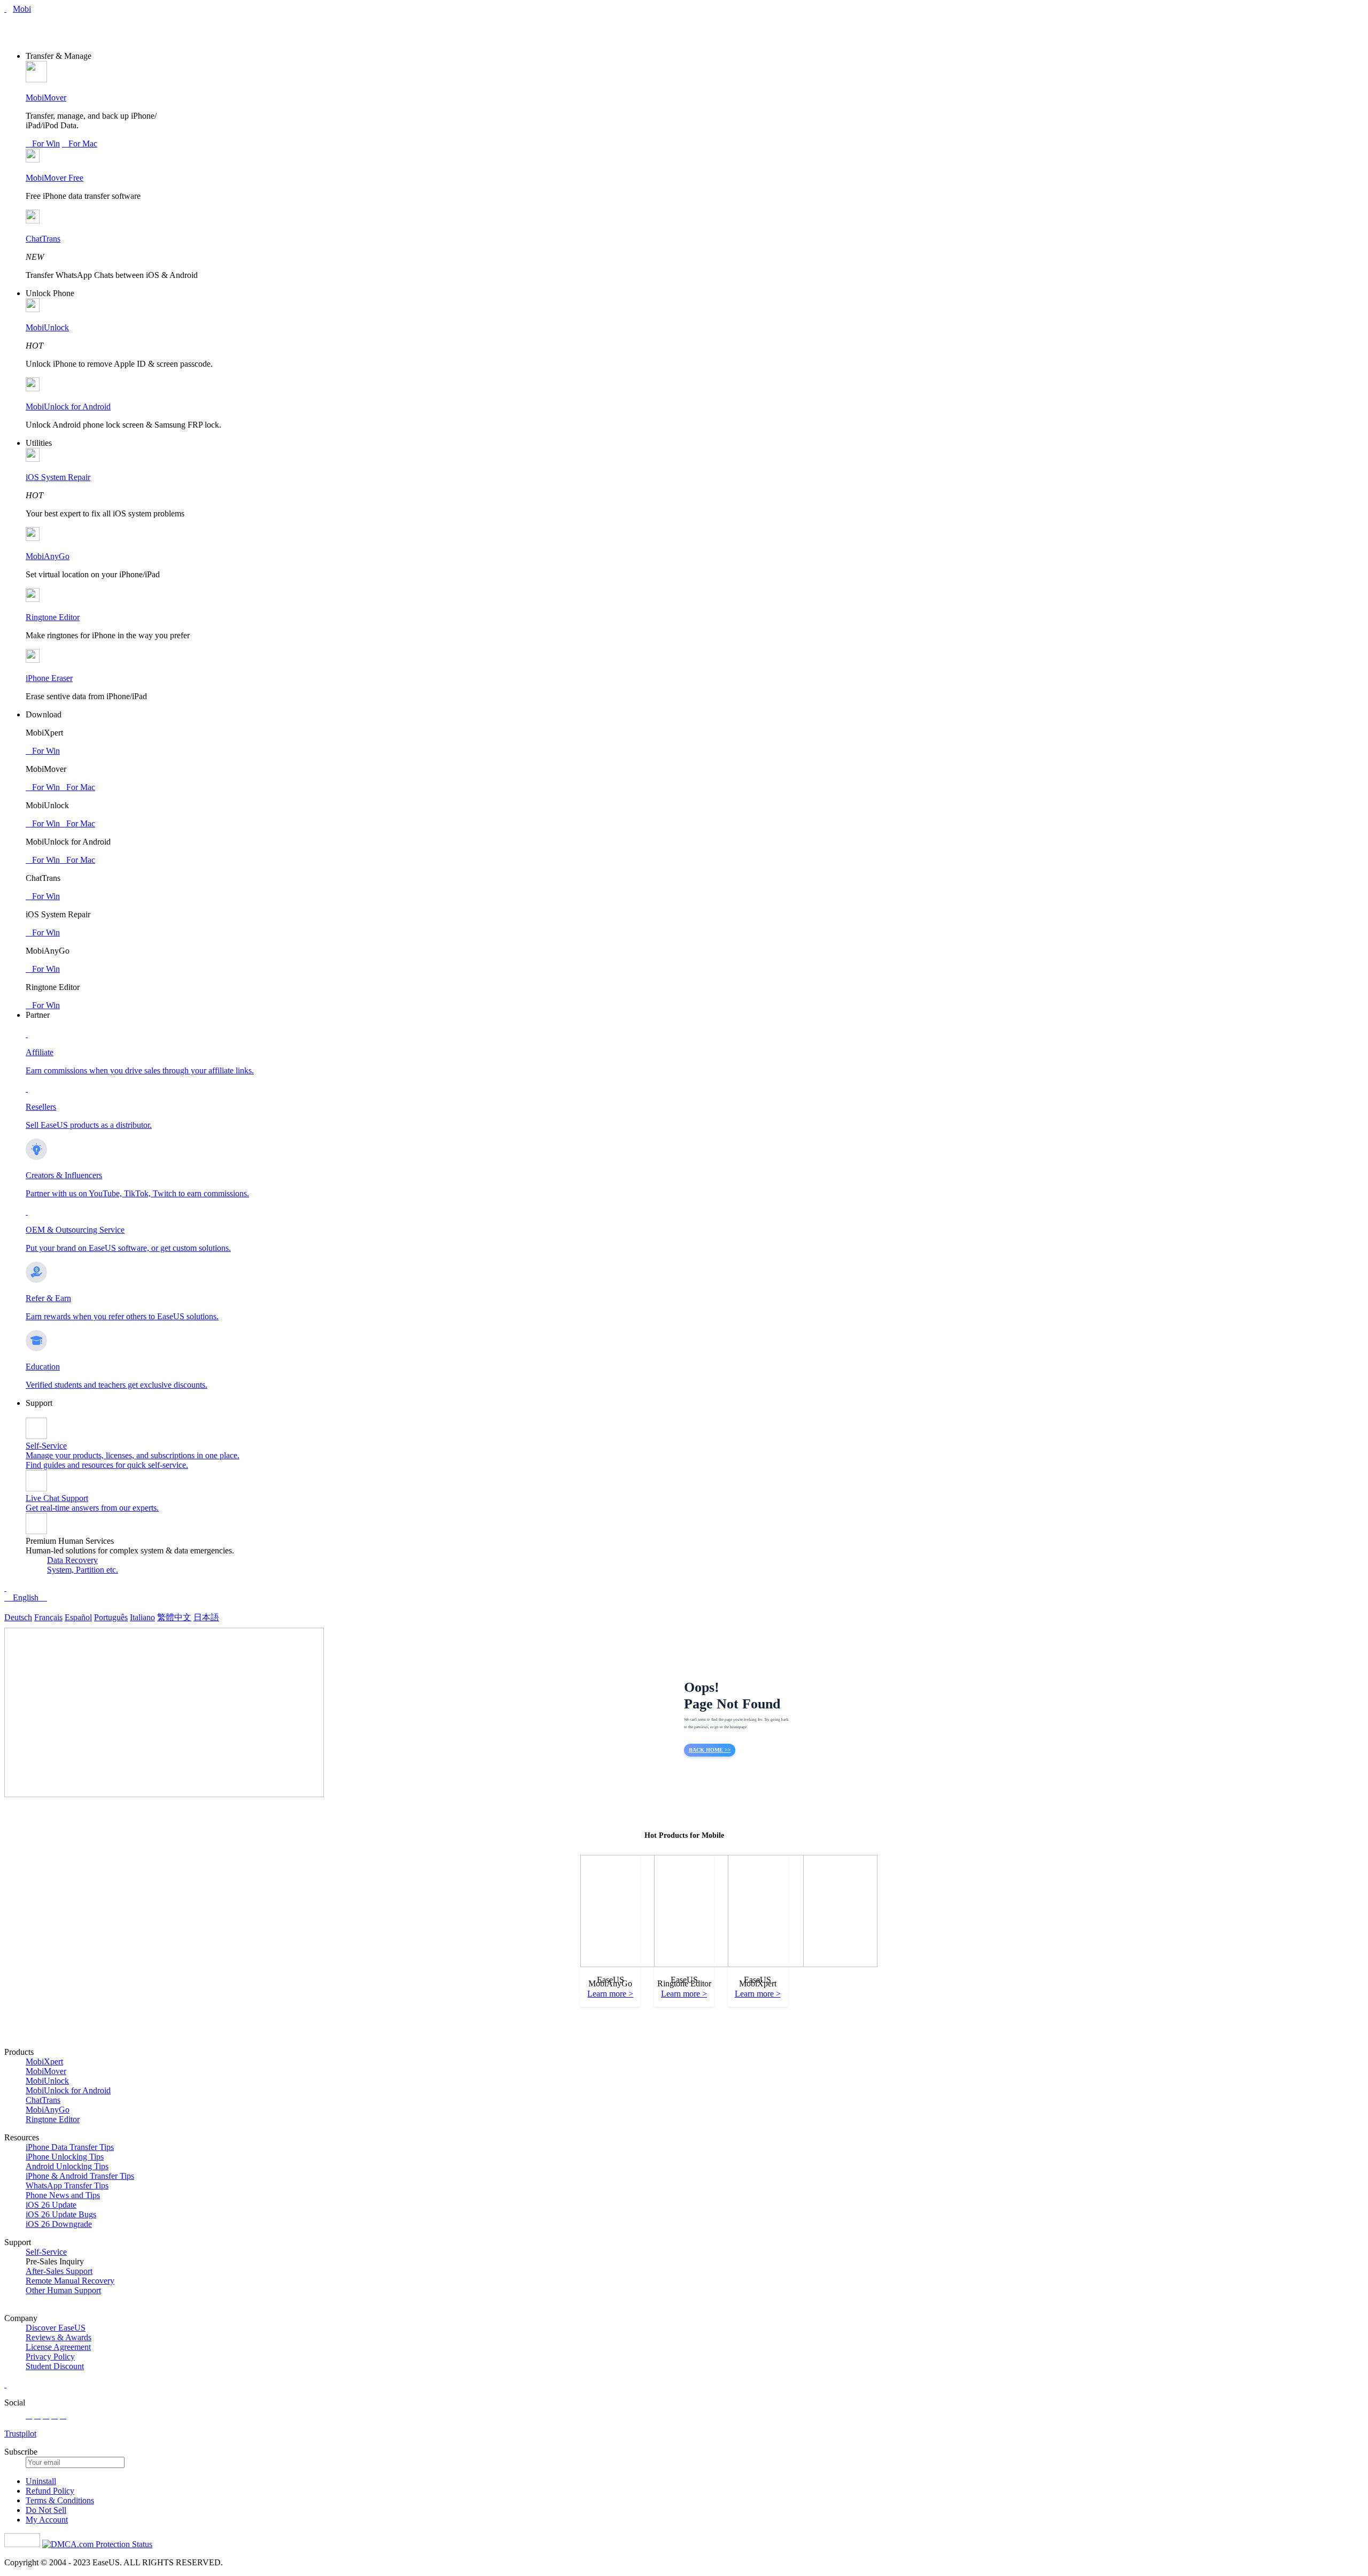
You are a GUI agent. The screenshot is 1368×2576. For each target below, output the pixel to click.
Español (78, 1617)
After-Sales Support (59, 2271)
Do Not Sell (46, 2510)
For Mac (80, 144)
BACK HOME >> (710, 1750)
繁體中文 (174, 1617)
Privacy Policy (50, 2357)
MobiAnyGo (48, 556)
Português (111, 1617)
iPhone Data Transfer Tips (70, 2147)
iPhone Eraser (49, 678)
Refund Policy (50, 2491)
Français (48, 1617)
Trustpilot (20, 2434)
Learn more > (610, 1994)
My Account (47, 2520)
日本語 (206, 1617)
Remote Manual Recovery (70, 2281)
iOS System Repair (58, 477)
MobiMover (46, 98)
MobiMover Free (55, 178)
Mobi (22, 9)
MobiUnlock (47, 327)
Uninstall (41, 2481)
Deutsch (18, 1617)
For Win (43, 144)
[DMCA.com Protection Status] (97, 2544)
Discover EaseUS (56, 2328)
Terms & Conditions (60, 2500)
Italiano (142, 1617)
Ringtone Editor (53, 617)
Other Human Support (63, 2290)
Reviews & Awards (59, 2337)
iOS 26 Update (51, 2205)
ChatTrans (43, 239)
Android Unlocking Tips (67, 2166)
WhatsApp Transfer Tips (67, 2186)
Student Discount (55, 2366)
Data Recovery (72, 1560)
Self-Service (46, 2252)
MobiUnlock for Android (68, 407)
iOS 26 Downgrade (59, 2224)
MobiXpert (44, 2061)
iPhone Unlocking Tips (65, 2157)
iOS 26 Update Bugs (61, 2214)
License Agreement (58, 2347)
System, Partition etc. (83, 1570)
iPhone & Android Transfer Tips (80, 2176)
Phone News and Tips (63, 2195)
